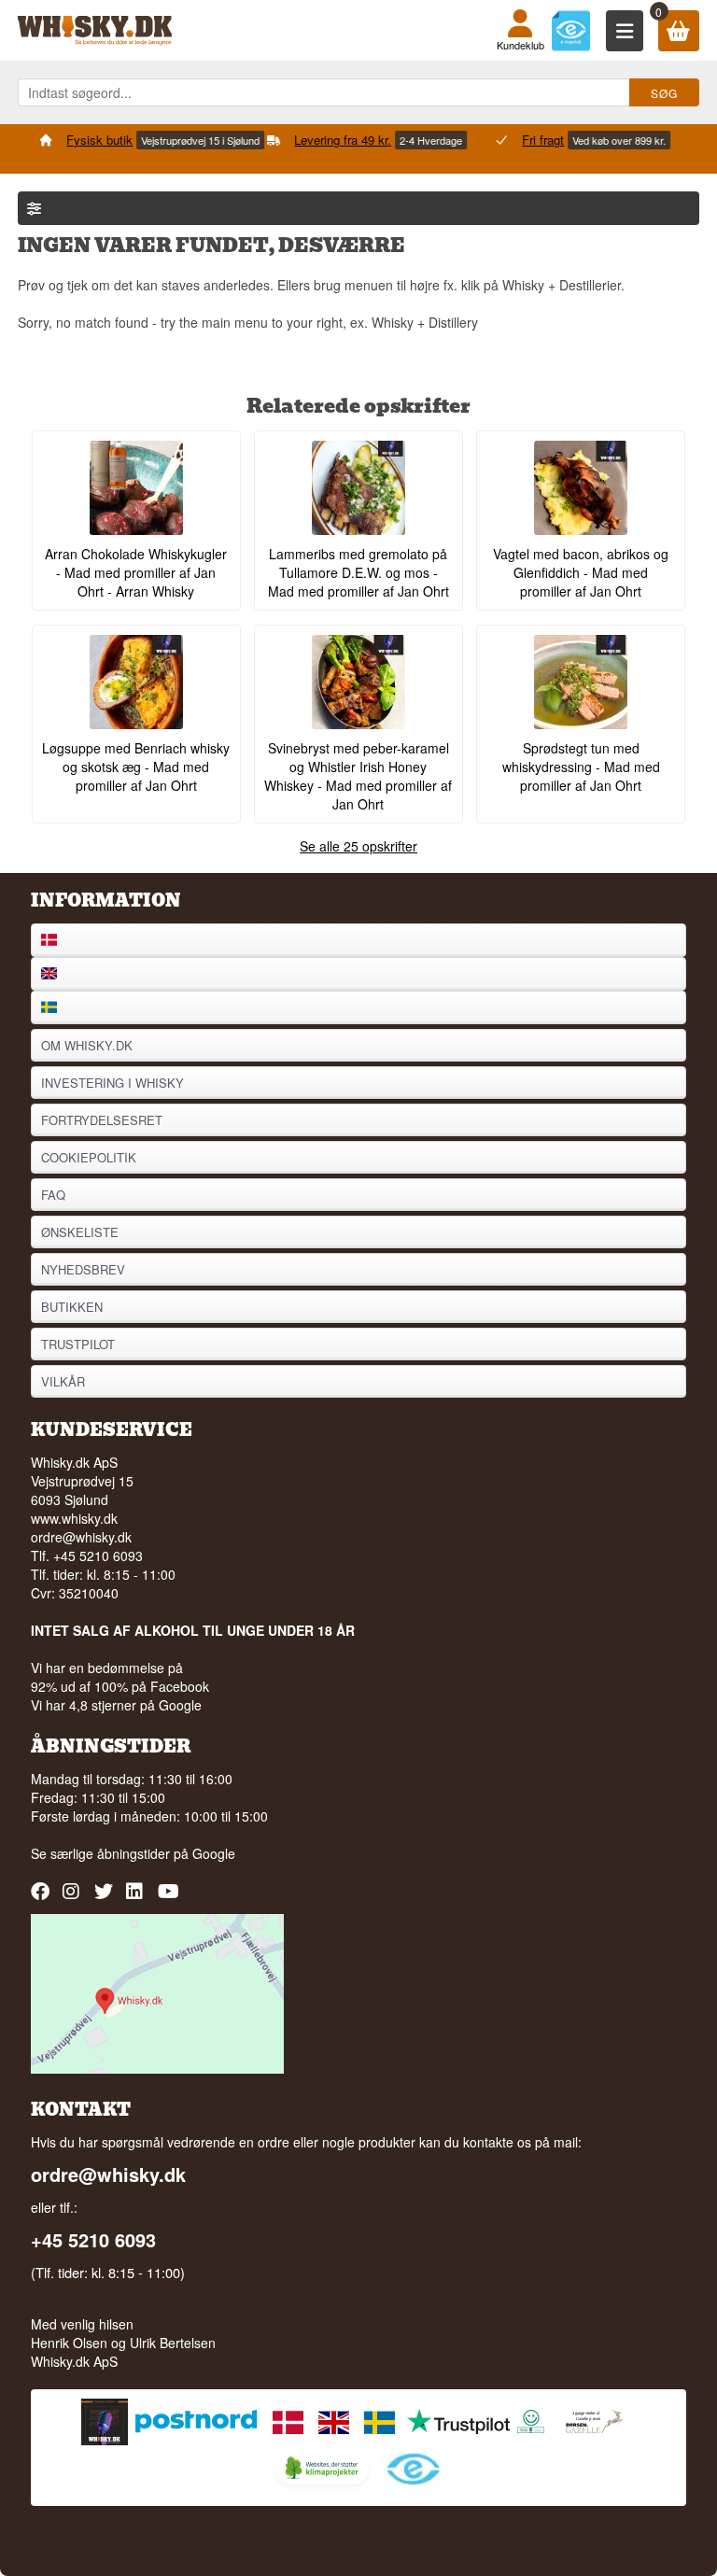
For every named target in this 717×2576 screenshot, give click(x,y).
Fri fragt (295, 140)
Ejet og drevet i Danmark (534, 160)
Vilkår (63, 1381)
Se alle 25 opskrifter (358, 846)
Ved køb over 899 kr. (371, 140)
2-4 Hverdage (183, 140)
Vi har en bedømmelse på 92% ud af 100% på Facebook (120, 1677)
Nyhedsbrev (83, 1269)
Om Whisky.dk (87, 1045)
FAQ (53, 1195)
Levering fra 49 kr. (94, 140)
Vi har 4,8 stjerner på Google (116, 1705)
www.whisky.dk (74, 1518)
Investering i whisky (112, 1083)
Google (214, 1853)
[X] (106, 1898)
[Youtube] (169, 1898)
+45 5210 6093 (93, 2240)
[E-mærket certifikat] (571, 30)
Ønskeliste (80, 1232)
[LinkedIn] (138, 1898)
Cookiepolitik (89, 1157)
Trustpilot (78, 1344)
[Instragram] (74, 1898)
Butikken (72, 1307)
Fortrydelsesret (102, 1120)
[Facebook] (42, 1898)
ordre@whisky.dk (81, 1537)
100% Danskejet (546, 140)
